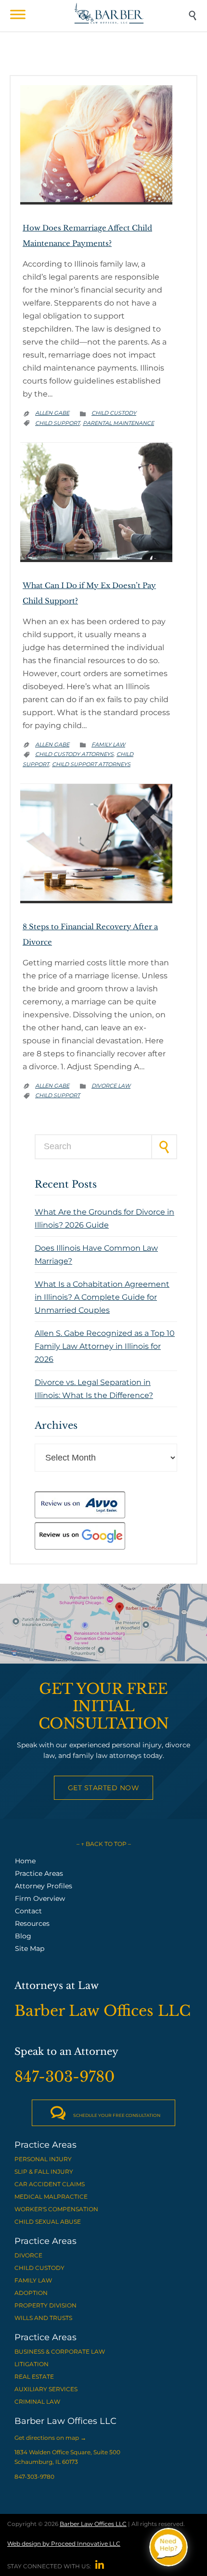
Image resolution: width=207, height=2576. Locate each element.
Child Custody (114, 413)
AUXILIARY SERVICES (46, 2389)
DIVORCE (28, 2255)
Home (25, 1861)
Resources (32, 1923)
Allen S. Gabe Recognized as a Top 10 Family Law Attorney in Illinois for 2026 (105, 1346)
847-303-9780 (34, 2477)
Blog (23, 1936)
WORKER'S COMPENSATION (56, 2209)
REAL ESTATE (34, 2377)
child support (58, 423)
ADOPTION (31, 2293)
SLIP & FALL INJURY (44, 2172)
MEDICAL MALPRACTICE (51, 2197)
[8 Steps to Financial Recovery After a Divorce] (96, 898)
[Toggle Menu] (18, 14)
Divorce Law (111, 1086)
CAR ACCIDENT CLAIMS (50, 2184)
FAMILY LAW (33, 2280)
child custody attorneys (74, 754)
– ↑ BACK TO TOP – (104, 1844)
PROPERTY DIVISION (45, 2305)
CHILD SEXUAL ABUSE (48, 2222)
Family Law (108, 744)
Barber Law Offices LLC (93, 2524)
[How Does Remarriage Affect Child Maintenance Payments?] (96, 200)
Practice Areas (39, 1873)
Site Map (30, 1948)
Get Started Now (104, 1788)
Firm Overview (40, 1898)
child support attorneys (91, 764)
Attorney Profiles (44, 1886)
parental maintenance (118, 423)
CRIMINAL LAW (37, 2402)
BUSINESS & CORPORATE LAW (60, 2352)
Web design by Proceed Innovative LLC (64, 2544)
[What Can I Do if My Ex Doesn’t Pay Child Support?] (96, 557)
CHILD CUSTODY (39, 2268)
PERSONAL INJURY (43, 2159)
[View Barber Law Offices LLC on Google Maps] (103, 1624)
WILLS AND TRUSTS (43, 2318)
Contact (28, 1911)
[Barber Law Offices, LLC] (109, 13)
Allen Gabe (52, 413)
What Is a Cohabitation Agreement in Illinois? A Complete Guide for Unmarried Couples (102, 1297)
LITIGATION (32, 2364)
